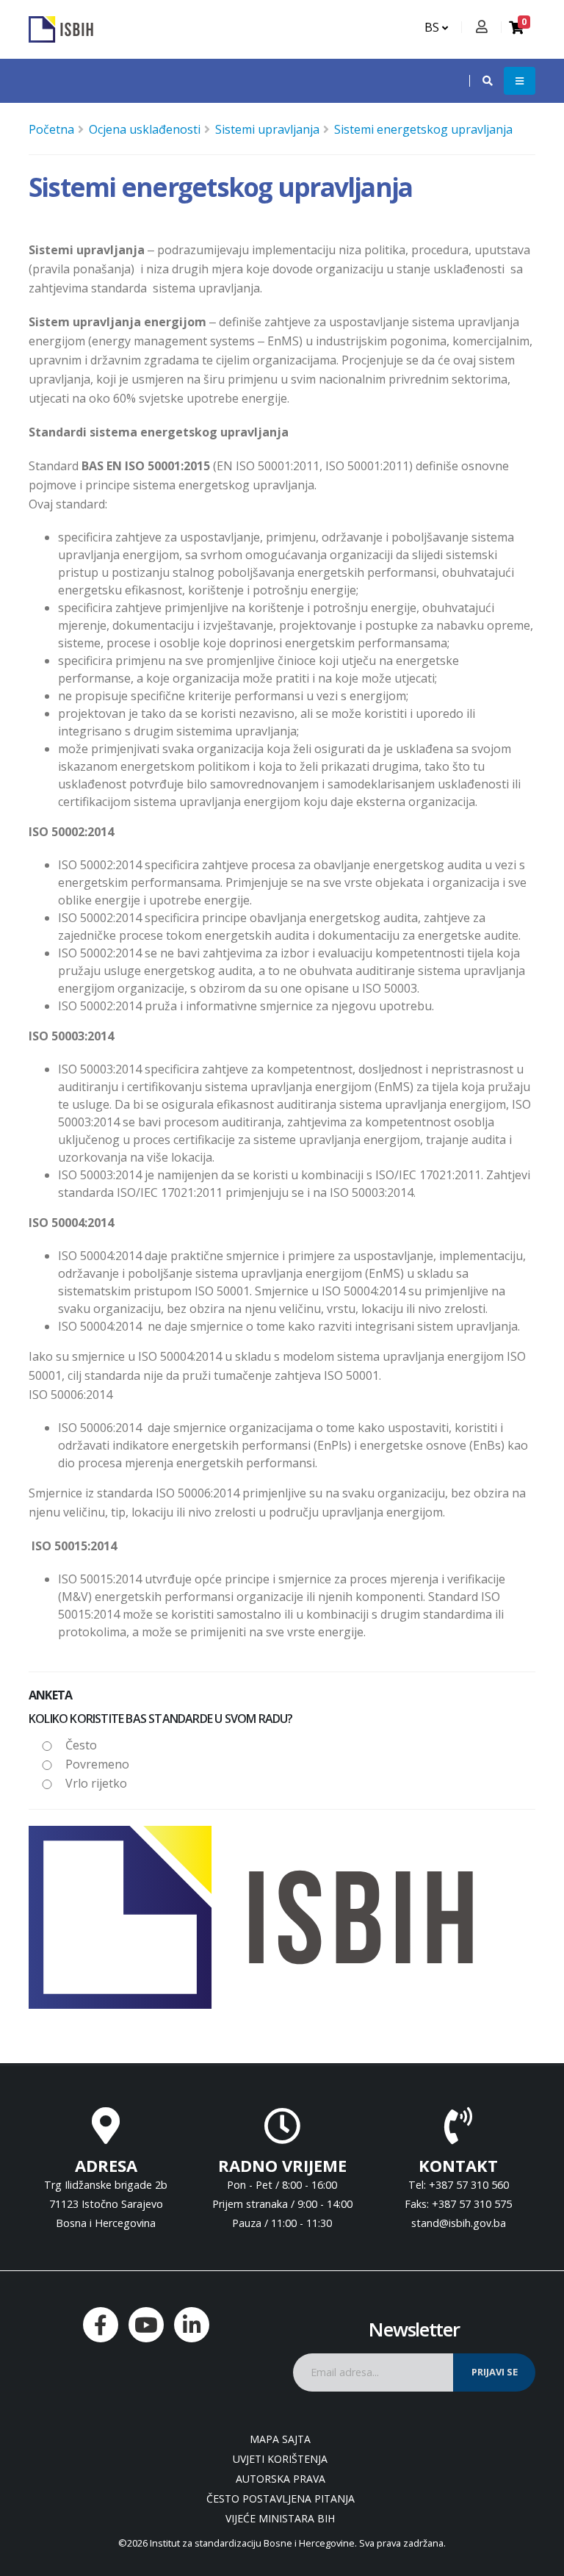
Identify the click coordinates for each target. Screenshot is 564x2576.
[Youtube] (146, 2325)
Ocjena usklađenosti (145, 129)
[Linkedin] (192, 2325)
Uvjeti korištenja (280, 2459)
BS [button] (433, 27)
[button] (480, 81)
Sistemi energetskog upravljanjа (423, 129)
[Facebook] (101, 2325)
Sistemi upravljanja (267, 129)
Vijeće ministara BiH (280, 2518)
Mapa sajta (280, 2439)
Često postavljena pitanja (281, 2498)
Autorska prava (281, 2479)
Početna (51, 129)
